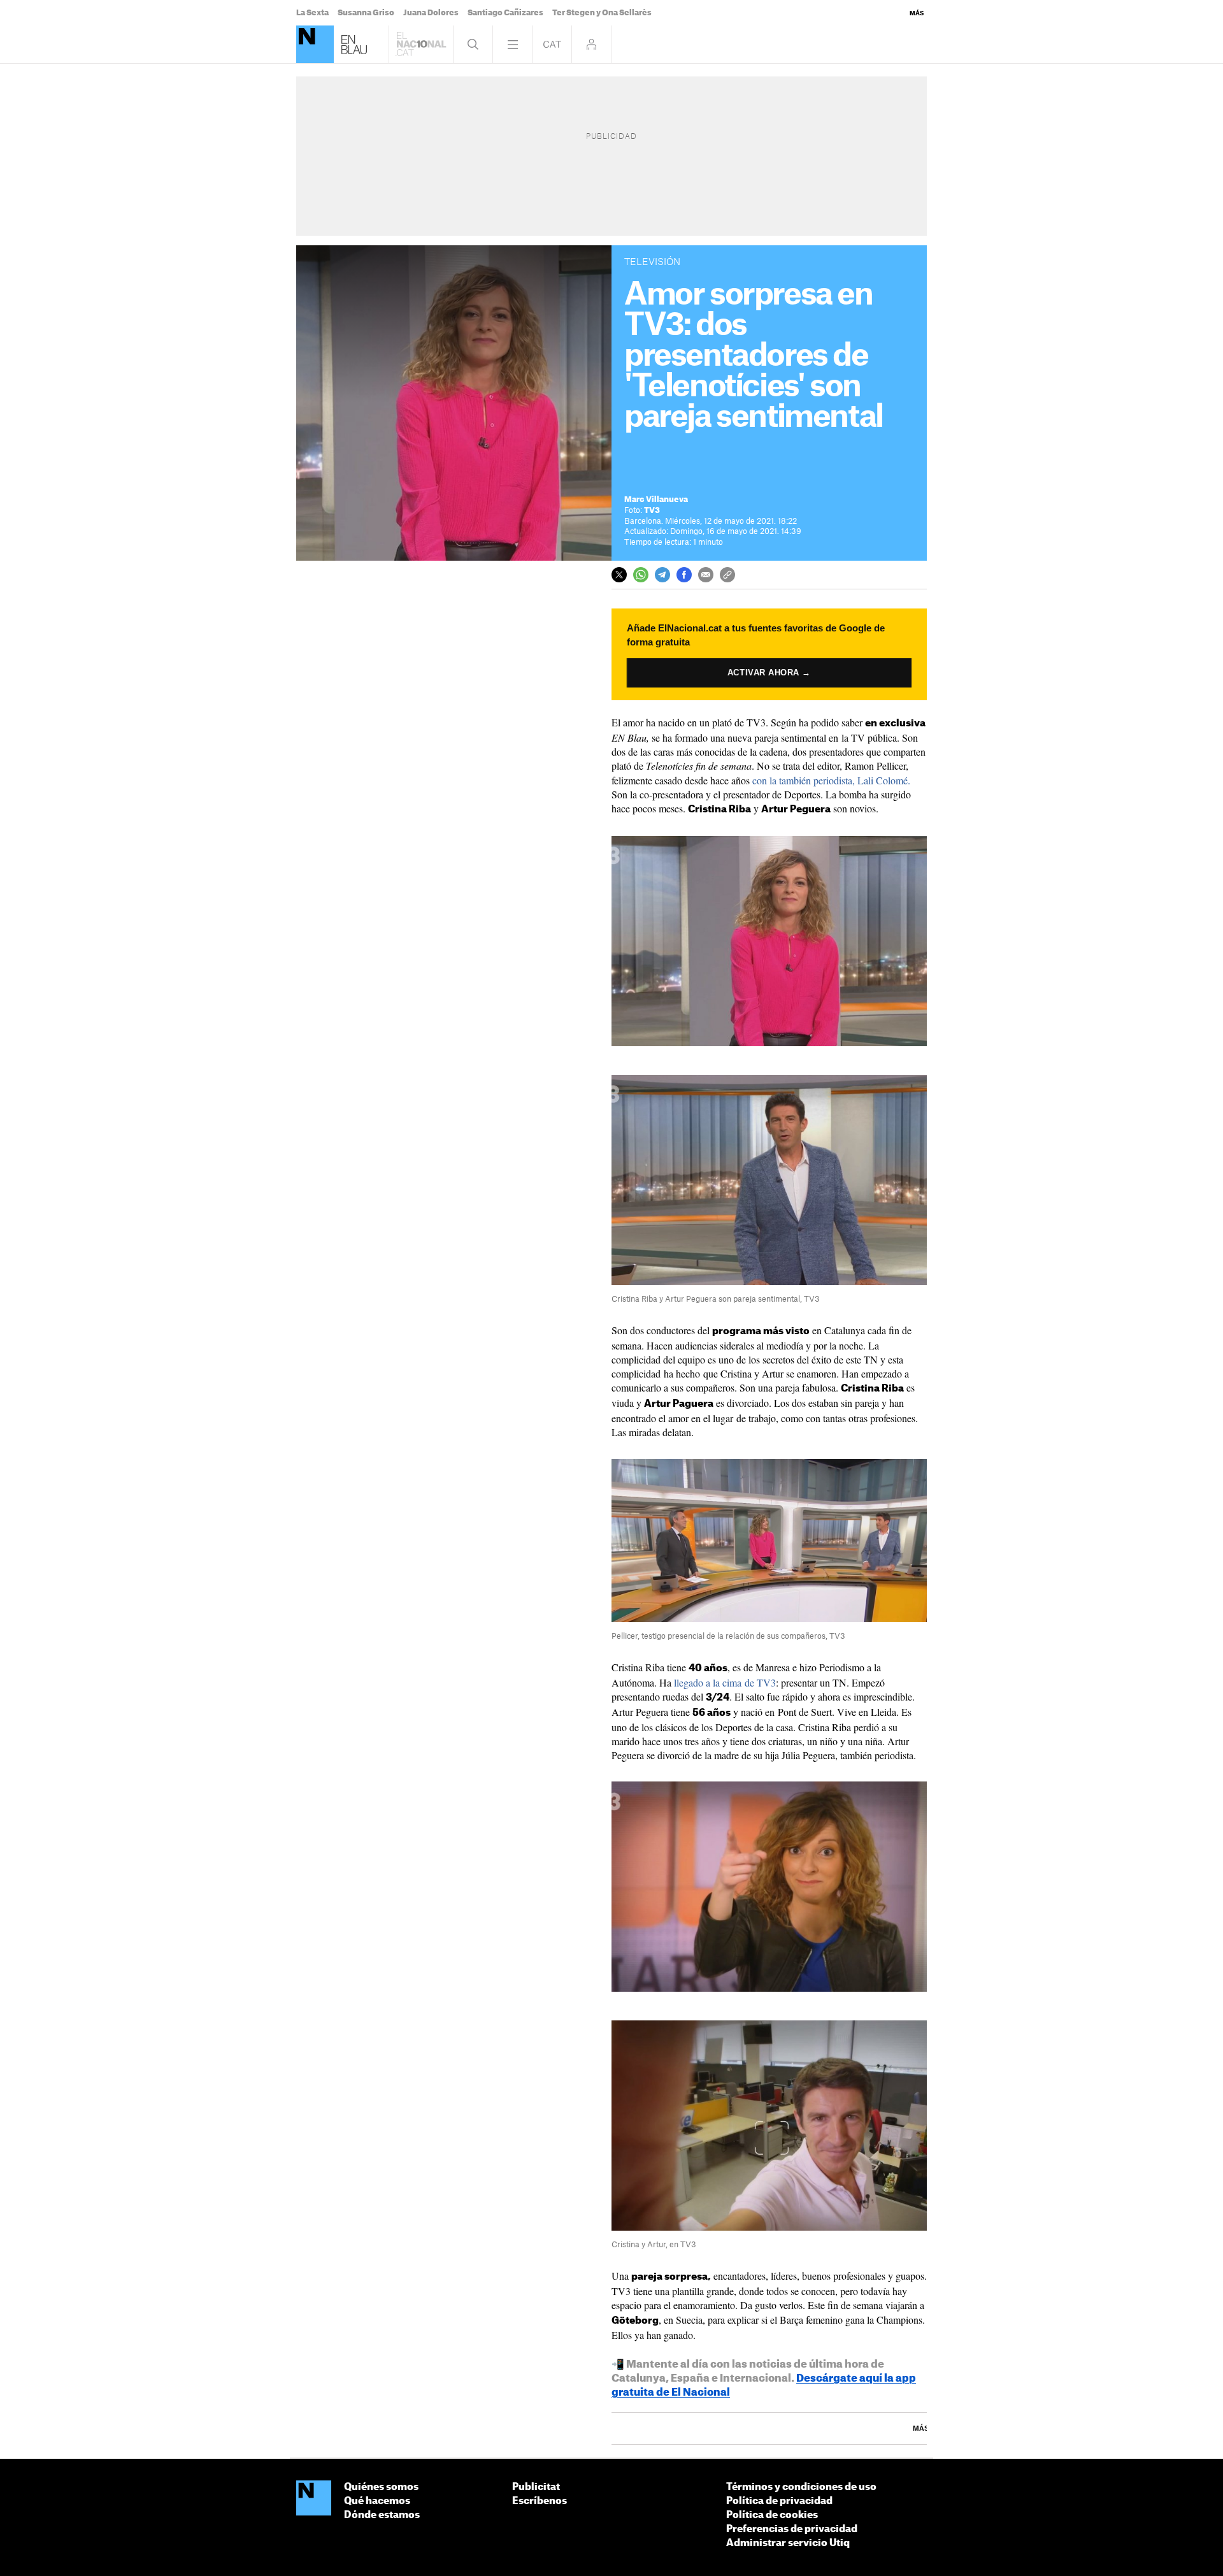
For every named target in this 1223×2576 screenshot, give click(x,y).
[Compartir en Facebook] (684, 575)
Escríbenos (540, 2501)
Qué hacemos (377, 2501)
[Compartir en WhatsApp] (641, 575)
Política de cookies (772, 2515)
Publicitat (536, 2487)
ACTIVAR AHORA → (769, 673)
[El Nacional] (315, 44)
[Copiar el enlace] (727, 575)
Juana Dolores (431, 13)
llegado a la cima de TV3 (725, 1682)
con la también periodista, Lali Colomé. (831, 780)
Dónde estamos (382, 2515)
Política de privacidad (779, 2501)
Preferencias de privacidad (792, 2529)
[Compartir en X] (619, 575)
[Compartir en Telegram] (662, 575)
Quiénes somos (381, 2487)
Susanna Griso (366, 13)
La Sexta (312, 13)
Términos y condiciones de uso (801, 2487)
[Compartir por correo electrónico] (706, 575)
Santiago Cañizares (505, 13)
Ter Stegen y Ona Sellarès (602, 13)
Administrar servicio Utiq (788, 2543)
